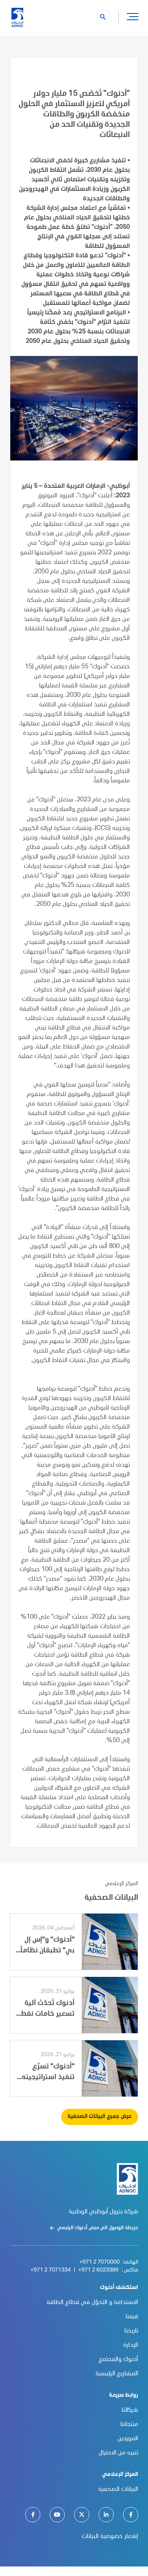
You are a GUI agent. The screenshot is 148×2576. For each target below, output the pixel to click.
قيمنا (132, 2317)
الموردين (128, 2439)
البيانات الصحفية (118, 2490)
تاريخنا (131, 2331)
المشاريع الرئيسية (117, 2374)
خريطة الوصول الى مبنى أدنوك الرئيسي (98, 2228)
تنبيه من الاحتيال (118, 2453)
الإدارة (131, 2346)
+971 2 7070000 (99, 2262)
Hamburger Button (133, 16)
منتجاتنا (129, 2425)
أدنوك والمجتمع (118, 2360)
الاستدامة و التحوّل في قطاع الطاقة (92, 2303)
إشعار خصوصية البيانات (110, 2537)
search (103, 17)
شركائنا (130, 2410)
